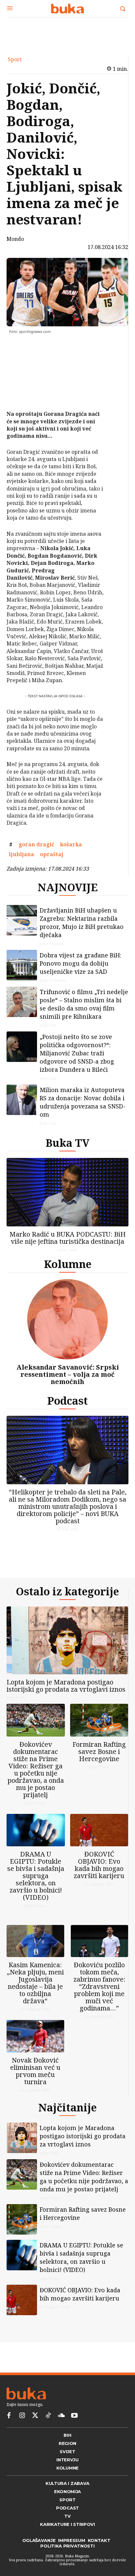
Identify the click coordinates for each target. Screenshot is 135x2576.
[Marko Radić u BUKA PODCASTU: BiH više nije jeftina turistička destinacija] (67, 1192)
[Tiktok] (48, 2416)
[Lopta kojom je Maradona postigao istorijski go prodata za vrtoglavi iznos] (67, 1641)
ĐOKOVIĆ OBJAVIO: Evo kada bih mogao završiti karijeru (99, 1865)
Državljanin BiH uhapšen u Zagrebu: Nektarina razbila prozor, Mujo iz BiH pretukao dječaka (82, 923)
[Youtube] (74, 2416)
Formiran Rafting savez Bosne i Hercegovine (99, 1751)
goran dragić (36, 844)
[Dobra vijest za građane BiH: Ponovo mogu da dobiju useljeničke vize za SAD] (22, 965)
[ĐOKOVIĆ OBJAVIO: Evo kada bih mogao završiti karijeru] (99, 1830)
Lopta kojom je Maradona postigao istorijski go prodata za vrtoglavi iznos (66, 1686)
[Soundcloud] (61, 2416)
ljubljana (21, 854)
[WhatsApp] (24, 394)
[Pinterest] (24, 378)
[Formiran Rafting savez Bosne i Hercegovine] (99, 1720)
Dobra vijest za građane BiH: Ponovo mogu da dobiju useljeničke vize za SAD (80, 963)
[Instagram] (22, 2416)
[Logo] (67, 9)
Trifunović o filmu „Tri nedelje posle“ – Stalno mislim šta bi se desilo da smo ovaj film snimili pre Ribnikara (84, 1004)
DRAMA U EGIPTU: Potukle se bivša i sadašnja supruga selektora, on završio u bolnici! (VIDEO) (36, 1876)
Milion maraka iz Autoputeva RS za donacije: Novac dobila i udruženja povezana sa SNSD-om (83, 1102)
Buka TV (67, 1143)
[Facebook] (24, 348)
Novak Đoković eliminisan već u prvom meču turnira (35, 2071)
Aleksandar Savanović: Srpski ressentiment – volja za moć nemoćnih (68, 1374)
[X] (24, 363)
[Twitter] (35, 2416)
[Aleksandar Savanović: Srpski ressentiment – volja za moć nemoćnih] (67, 1319)
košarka (71, 844)
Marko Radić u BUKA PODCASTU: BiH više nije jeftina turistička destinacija (68, 1238)
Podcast (67, 1401)
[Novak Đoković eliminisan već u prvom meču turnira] (35, 2036)
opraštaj (52, 854)
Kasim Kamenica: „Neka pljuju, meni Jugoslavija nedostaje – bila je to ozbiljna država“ (35, 1983)
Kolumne (68, 1264)
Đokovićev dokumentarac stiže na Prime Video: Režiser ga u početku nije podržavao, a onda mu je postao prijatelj (36, 1769)
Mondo (15, 239)
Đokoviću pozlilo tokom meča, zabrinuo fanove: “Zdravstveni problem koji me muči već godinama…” (99, 1986)
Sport (15, 59)
